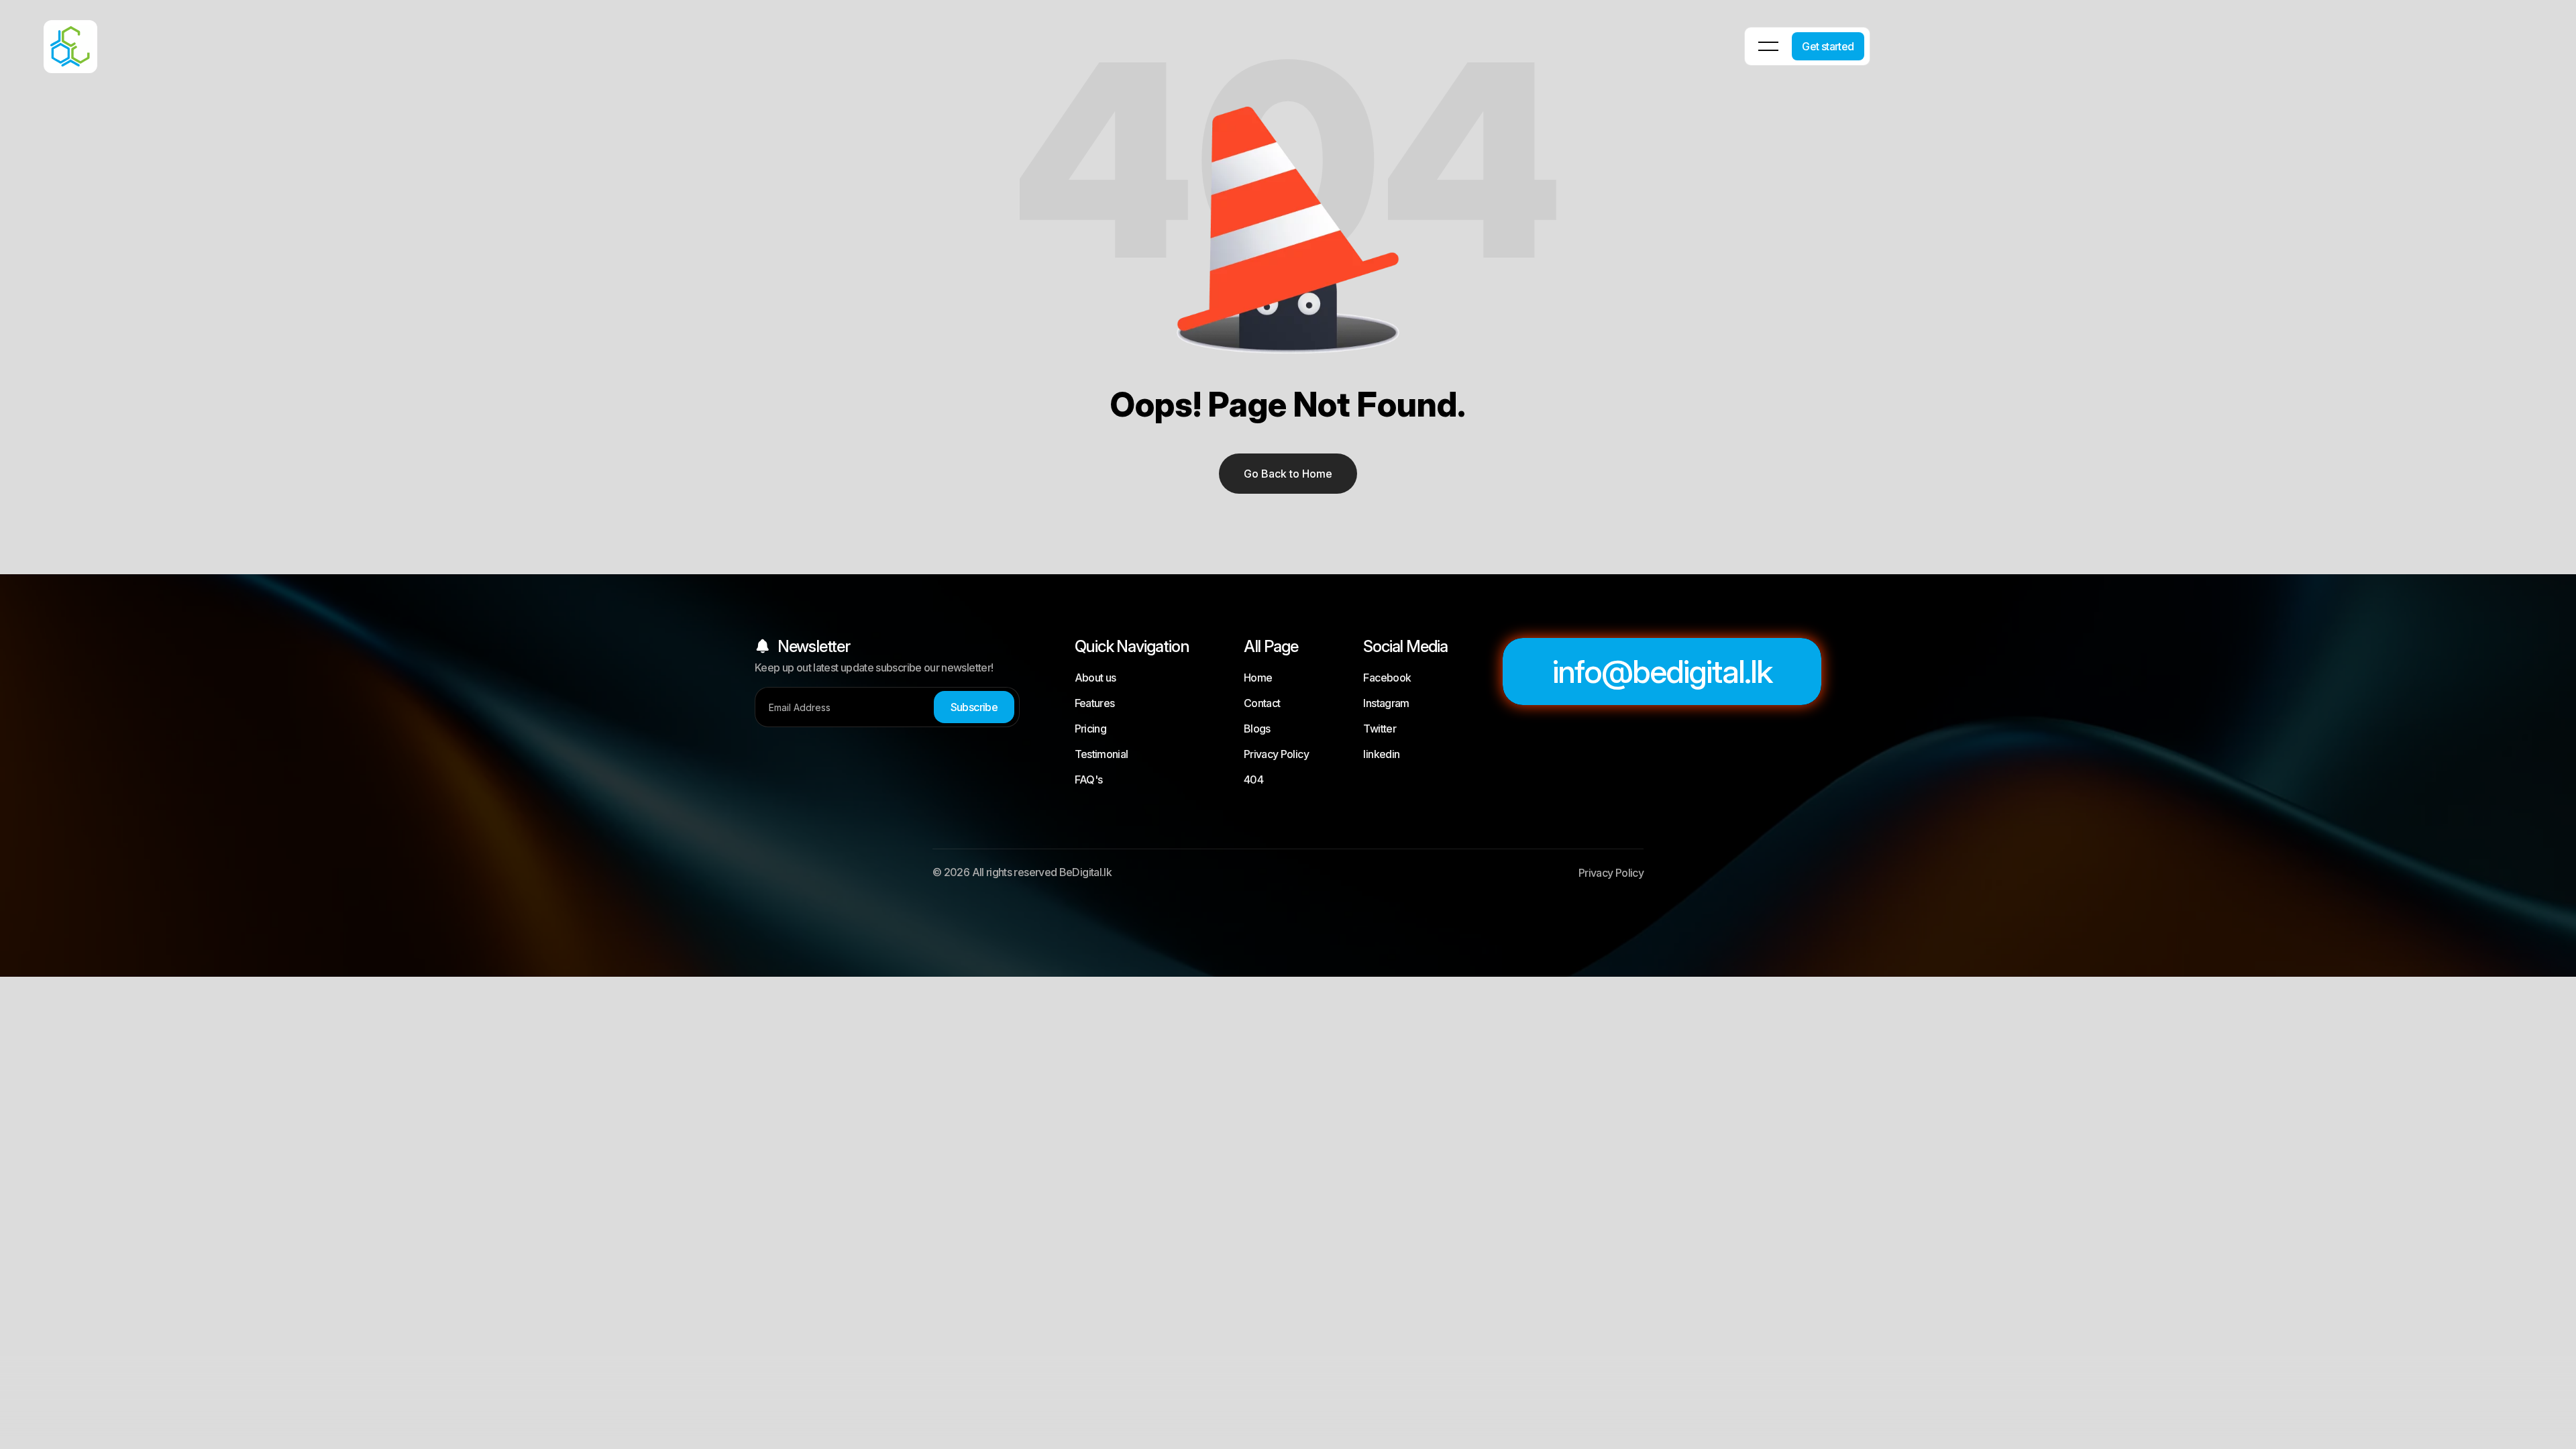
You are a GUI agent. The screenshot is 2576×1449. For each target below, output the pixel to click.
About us (1095, 678)
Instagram (1386, 703)
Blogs (1257, 729)
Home (1258, 678)
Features (1095, 703)
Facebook (1387, 678)
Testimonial (1102, 754)
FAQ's (1089, 780)
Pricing (1091, 729)
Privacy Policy (1276, 754)
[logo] (54, 37)
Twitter (1380, 729)
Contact (1262, 703)
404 (1253, 780)
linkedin (1381, 754)
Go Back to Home (1288, 474)
